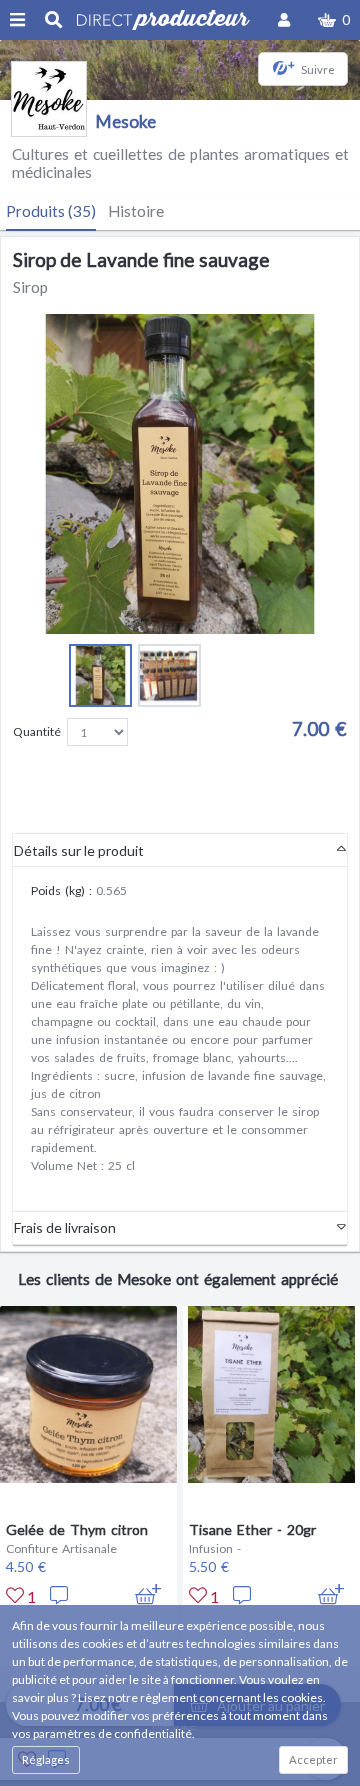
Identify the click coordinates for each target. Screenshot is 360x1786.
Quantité (37, 731)
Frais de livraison (65, 1227)
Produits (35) (51, 211)
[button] (334, 20)
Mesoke (126, 121)
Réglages (46, 1759)
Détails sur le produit (79, 850)
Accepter (313, 1759)
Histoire (136, 211)
